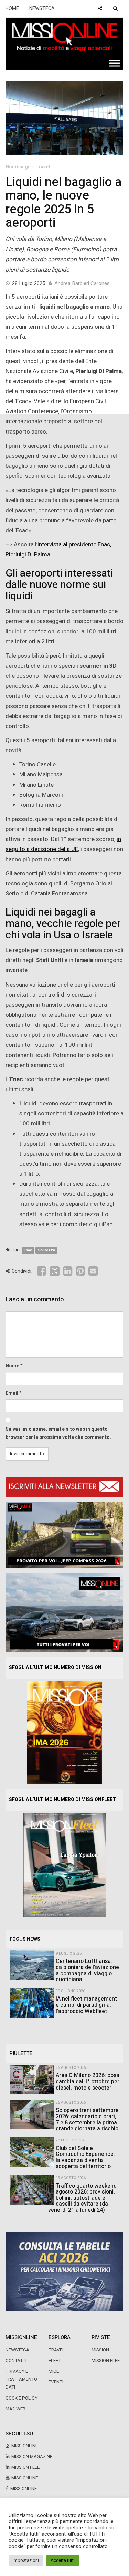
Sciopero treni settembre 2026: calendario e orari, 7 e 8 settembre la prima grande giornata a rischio (87, 2119)
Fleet (55, 2361)
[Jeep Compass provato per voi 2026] (64, 1535)
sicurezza (46, 1250)
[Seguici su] (100, 9)
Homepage (18, 167)
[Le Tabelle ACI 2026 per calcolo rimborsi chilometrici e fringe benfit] (64, 2271)
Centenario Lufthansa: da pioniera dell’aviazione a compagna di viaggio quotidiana (87, 1970)
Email (12, 1393)
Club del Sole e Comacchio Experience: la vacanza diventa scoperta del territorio (85, 2157)
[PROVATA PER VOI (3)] (64, 1613)
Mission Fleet (107, 2361)
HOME (12, 8)
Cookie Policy (21, 2398)
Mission (100, 2350)
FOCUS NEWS (25, 1939)
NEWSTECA (42, 8)
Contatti (16, 2361)
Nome (12, 1366)
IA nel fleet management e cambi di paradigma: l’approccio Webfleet (86, 2005)
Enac (28, 1250)
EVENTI (56, 2382)
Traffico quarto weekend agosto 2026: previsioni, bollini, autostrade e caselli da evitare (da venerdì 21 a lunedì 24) (82, 2198)
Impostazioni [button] (26, 2560)
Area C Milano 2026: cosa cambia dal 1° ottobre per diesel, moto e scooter (88, 2081)
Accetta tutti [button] (63, 2560)
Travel (43, 167)
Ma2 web (15, 2409)
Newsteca (17, 2350)
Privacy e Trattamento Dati (21, 2379)
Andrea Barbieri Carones (82, 283)
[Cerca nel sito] (115, 9)
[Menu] (115, 63)
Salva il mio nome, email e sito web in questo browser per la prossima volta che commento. (58, 1433)
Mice (54, 2371)
